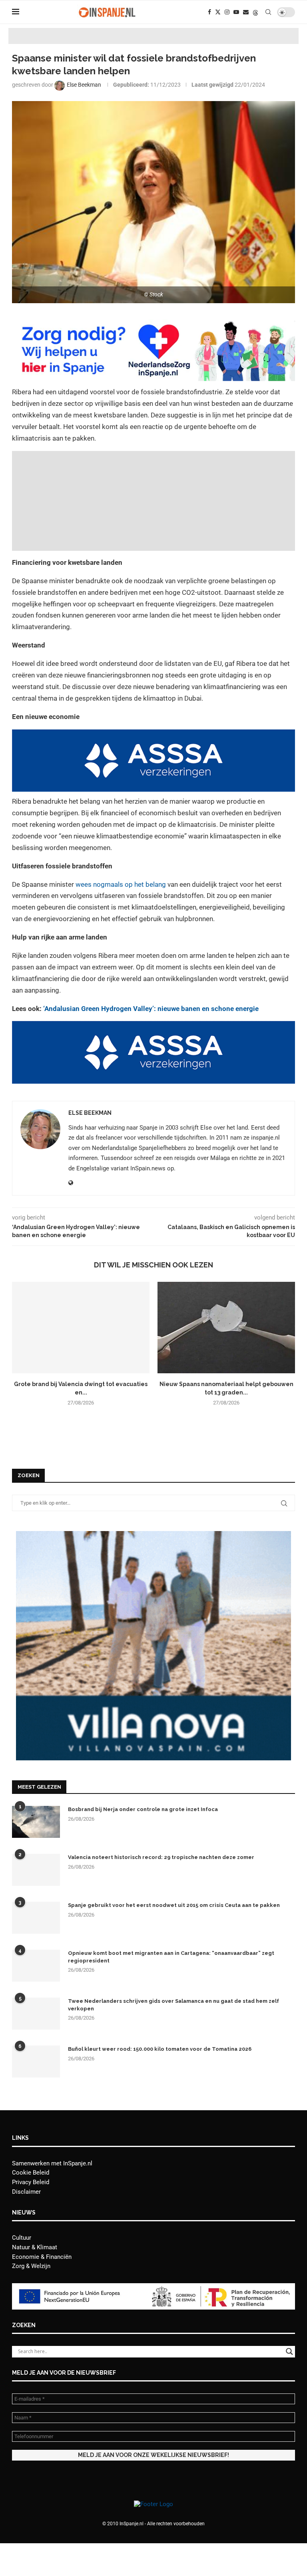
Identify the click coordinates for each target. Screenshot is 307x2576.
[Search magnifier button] (289, 2352)
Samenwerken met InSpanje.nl (52, 2163)
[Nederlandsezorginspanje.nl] (153, 324)
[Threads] (255, 12)
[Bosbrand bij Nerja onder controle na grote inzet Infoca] (36, 1822)
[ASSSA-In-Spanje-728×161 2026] (153, 735)
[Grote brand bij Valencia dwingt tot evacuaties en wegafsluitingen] (81, 1328)
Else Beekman (90, 1113)
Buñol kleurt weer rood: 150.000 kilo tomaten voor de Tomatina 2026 (160, 2049)
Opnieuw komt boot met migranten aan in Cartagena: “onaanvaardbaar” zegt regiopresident (171, 1957)
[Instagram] (227, 12)
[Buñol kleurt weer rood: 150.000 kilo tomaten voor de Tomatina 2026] (36, 2062)
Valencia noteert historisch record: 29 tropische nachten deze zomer (161, 1857)
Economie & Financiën (42, 2257)
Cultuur (22, 2238)
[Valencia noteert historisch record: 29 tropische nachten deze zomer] (36, 1870)
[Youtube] (236, 12)
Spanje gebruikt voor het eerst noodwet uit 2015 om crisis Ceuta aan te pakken (174, 1905)
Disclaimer (26, 2192)
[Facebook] (209, 12)
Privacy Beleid (31, 2182)
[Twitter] (218, 12)
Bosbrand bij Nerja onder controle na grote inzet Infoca (143, 1809)
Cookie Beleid (31, 2173)
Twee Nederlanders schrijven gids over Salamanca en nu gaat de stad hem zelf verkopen (173, 2005)
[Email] (246, 12)
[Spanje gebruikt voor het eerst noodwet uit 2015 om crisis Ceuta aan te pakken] (36, 1918)
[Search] (268, 12)
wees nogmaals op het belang (121, 884)
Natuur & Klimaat (35, 2247)
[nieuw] (153, 1535)
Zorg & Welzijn (31, 2266)
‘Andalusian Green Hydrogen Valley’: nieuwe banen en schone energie (151, 1009)
